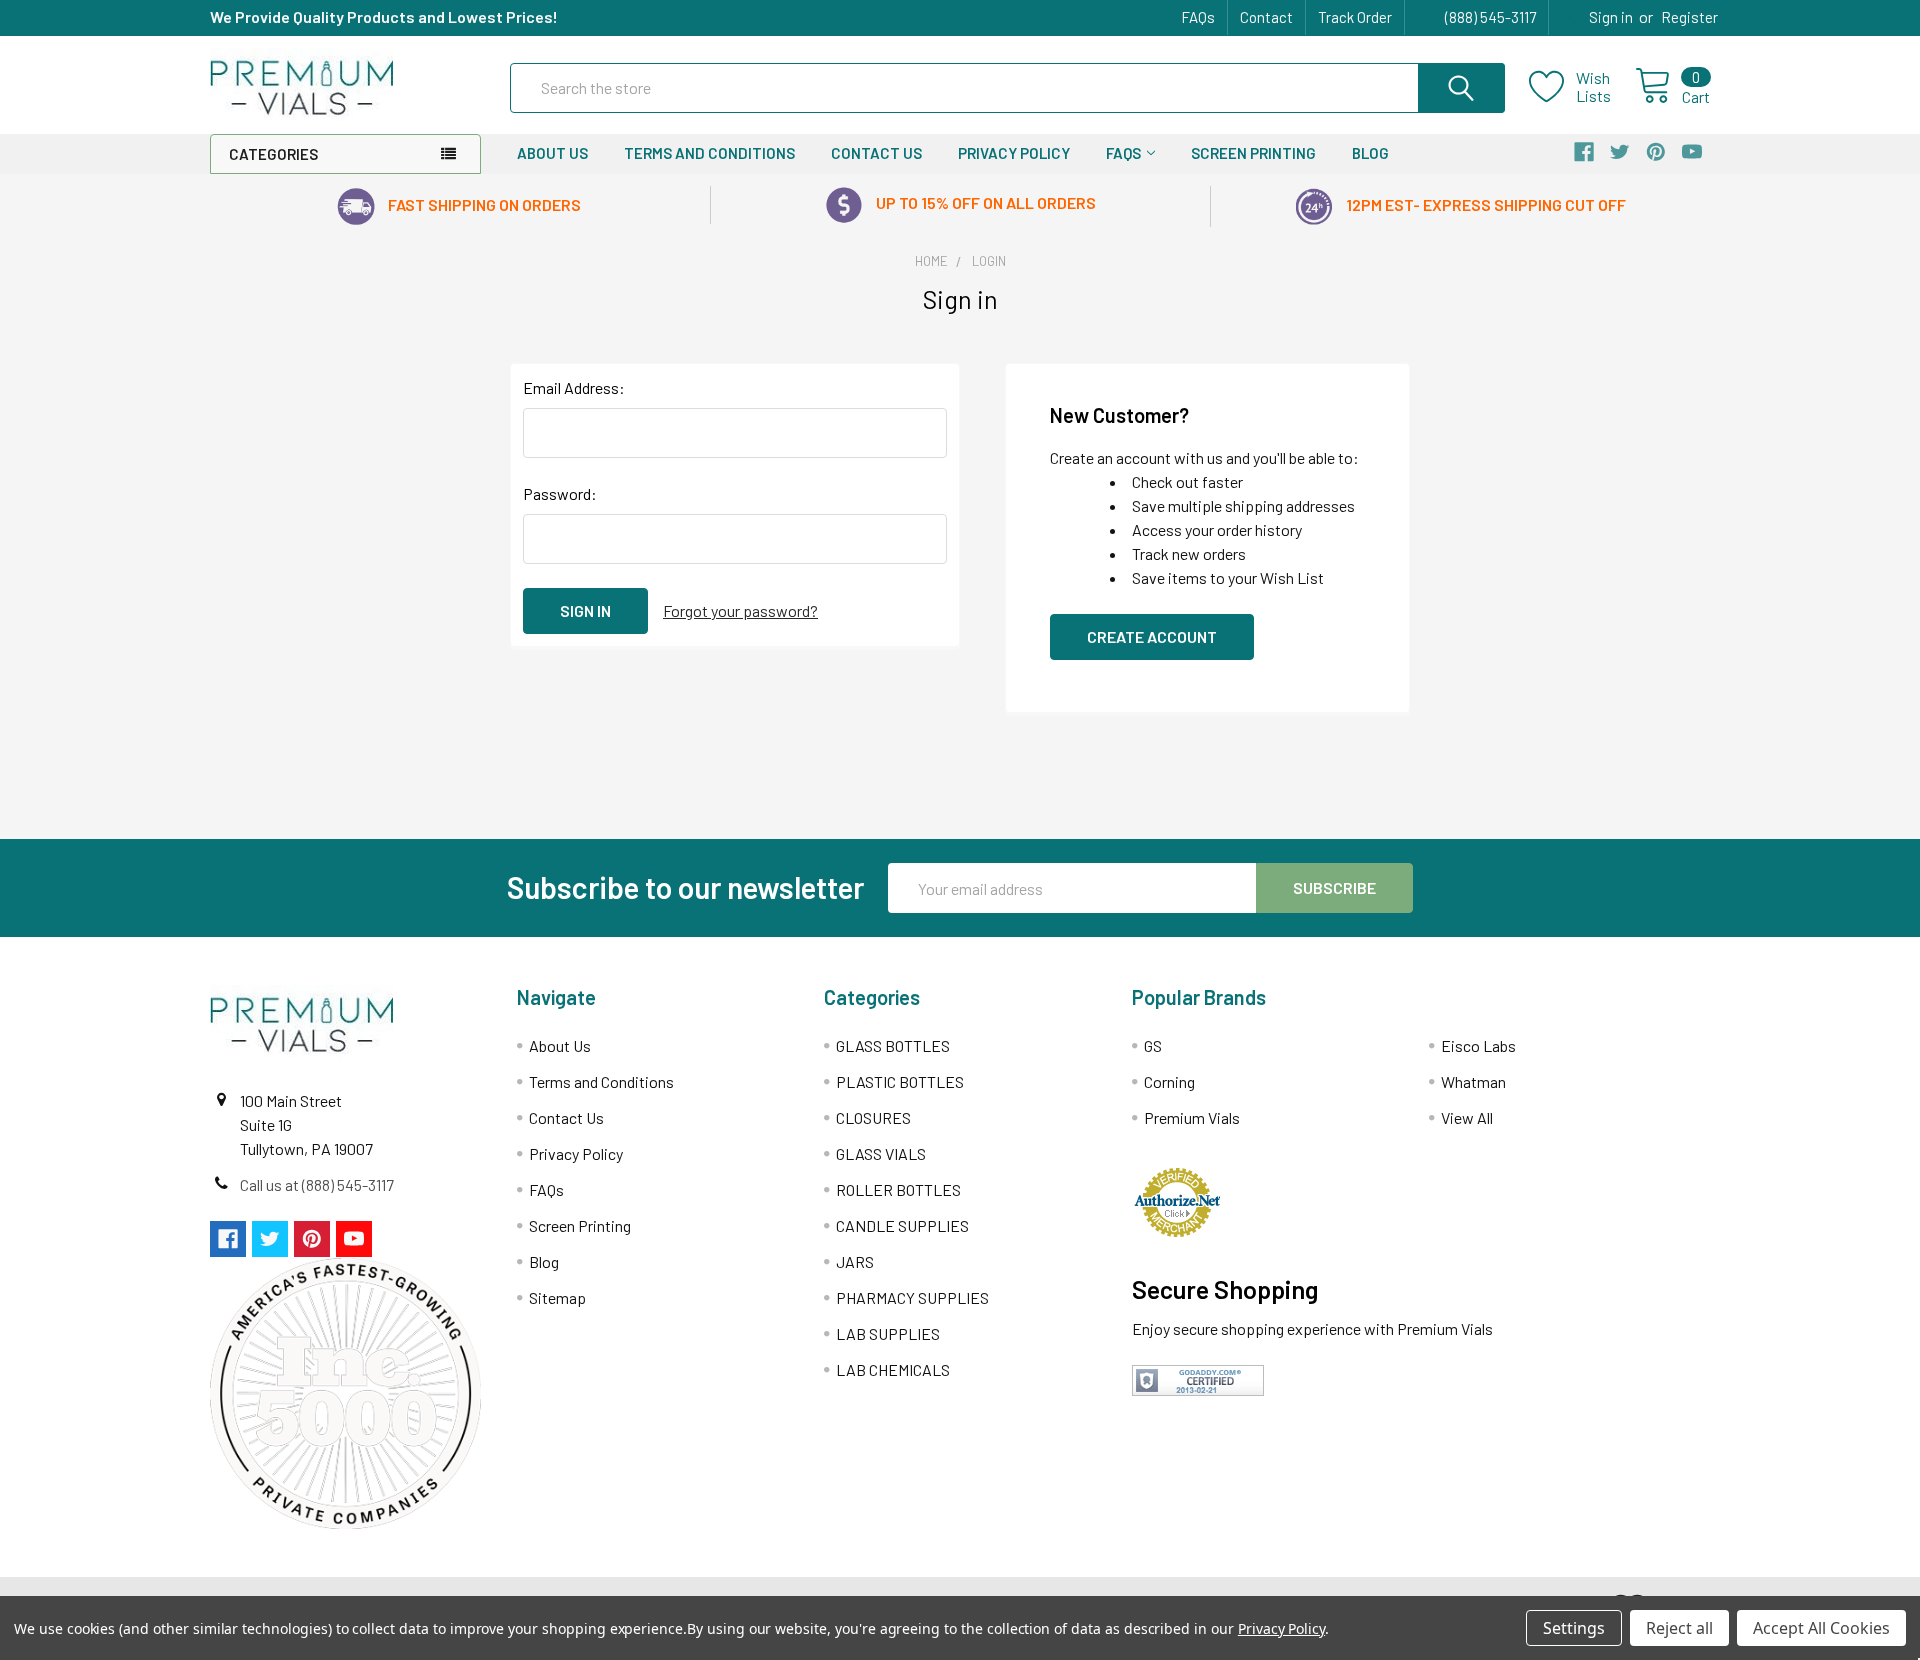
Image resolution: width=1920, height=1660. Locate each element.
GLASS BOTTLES (893, 1045)
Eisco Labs (1478, 1045)
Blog (1370, 153)
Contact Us (876, 153)
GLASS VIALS (881, 1153)
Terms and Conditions (709, 153)
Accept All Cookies (1821, 1628)
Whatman (1473, 1081)
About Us (552, 153)
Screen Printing (1253, 153)
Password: (560, 493)
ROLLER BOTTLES (898, 1189)
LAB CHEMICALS (893, 1369)
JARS (855, 1261)
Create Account (1152, 636)
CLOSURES (873, 1117)
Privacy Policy (1014, 153)
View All (1467, 1117)
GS (1153, 1045)
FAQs (1198, 17)
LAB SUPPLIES (888, 1333)
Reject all (1679, 1628)
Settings (1574, 1628)
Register (1689, 17)
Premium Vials (1192, 1117)
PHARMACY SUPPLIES (912, 1297)
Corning (1169, 1081)
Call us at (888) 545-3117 (317, 1184)
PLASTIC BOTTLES (900, 1081)
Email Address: (574, 387)
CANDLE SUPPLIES (902, 1225)
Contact (1266, 17)
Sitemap (557, 1297)
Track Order (1355, 17)
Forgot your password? (740, 610)
